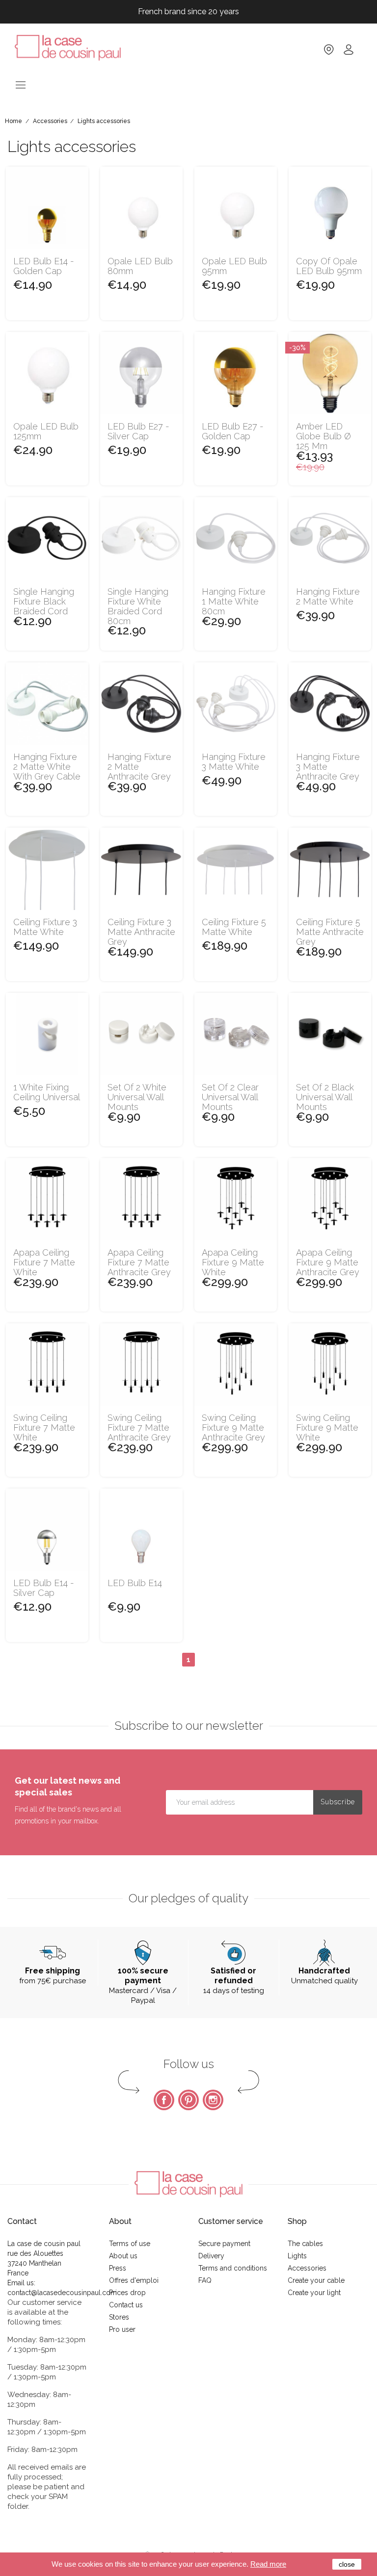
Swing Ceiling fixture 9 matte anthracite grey (233, 1427)
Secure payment (224, 2244)
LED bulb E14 (135, 1583)
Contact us (126, 2305)
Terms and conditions (233, 2268)
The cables (305, 2244)
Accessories (307, 2268)
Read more (268, 2564)
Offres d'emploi (134, 2280)
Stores (119, 2317)
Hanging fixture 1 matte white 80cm (234, 601)
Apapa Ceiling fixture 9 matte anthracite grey (328, 1262)
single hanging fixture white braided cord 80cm (138, 606)
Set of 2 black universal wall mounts (325, 1097)
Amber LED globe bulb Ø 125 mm (323, 436)
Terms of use (130, 2244)
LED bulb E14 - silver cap (44, 1588)
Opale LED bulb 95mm (234, 266)
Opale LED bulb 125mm (46, 431)
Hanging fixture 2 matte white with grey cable (47, 767)
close (347, 2564)
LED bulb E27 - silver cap (138, 431)
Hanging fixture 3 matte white (234, 762)
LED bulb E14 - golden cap (44, 266)
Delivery (211, 2256)
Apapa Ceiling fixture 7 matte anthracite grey (139, 1262)
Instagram (213, 2100)
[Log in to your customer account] (349, 53)
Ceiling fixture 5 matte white (234, 927)
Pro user (122, 2329)
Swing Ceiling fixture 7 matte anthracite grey (139, 1427)
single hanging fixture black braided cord (44, 601)
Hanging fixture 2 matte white (328, 597)
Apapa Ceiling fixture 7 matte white (44, 1262)
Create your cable (316, 2280)
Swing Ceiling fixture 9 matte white (327, 1427)
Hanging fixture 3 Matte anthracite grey (328, 767)
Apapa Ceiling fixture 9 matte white (233, 1262)
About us (123, 2256)
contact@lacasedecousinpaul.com (62, 2293)
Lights (297, 2256)
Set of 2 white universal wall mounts (137, 1097)
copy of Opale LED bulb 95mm (329, 266)
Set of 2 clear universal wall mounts (230, 1097)
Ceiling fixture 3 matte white (45, 927)
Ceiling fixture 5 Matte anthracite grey (330, 932)
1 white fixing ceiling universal (47, 1092)
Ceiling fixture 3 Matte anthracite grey (141, 932)
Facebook (164, 2100)
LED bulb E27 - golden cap (233, 431)
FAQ (205, 2280)
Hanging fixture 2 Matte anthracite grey (139, 767)
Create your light (314, 2293)
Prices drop (127, 2293)
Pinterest (188, 2100)
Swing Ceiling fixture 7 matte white (44, 1427)
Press (118, 2268)
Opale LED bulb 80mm (140, 266)
